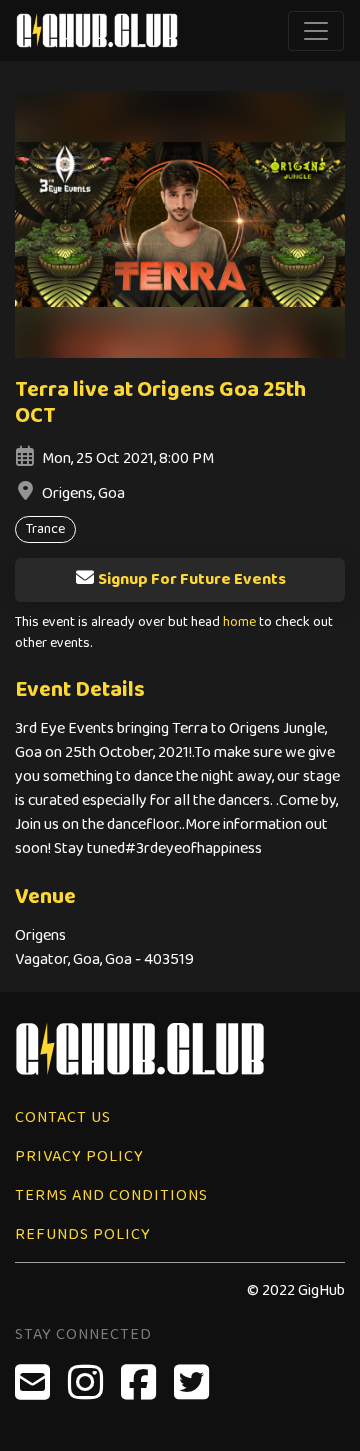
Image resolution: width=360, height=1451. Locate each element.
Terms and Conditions (111, 1195)
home (239, 622)
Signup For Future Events (192, 579)
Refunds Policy (83, 1234)
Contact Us (63, 1117)
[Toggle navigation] (316, 31)
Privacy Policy (79, 1156)
